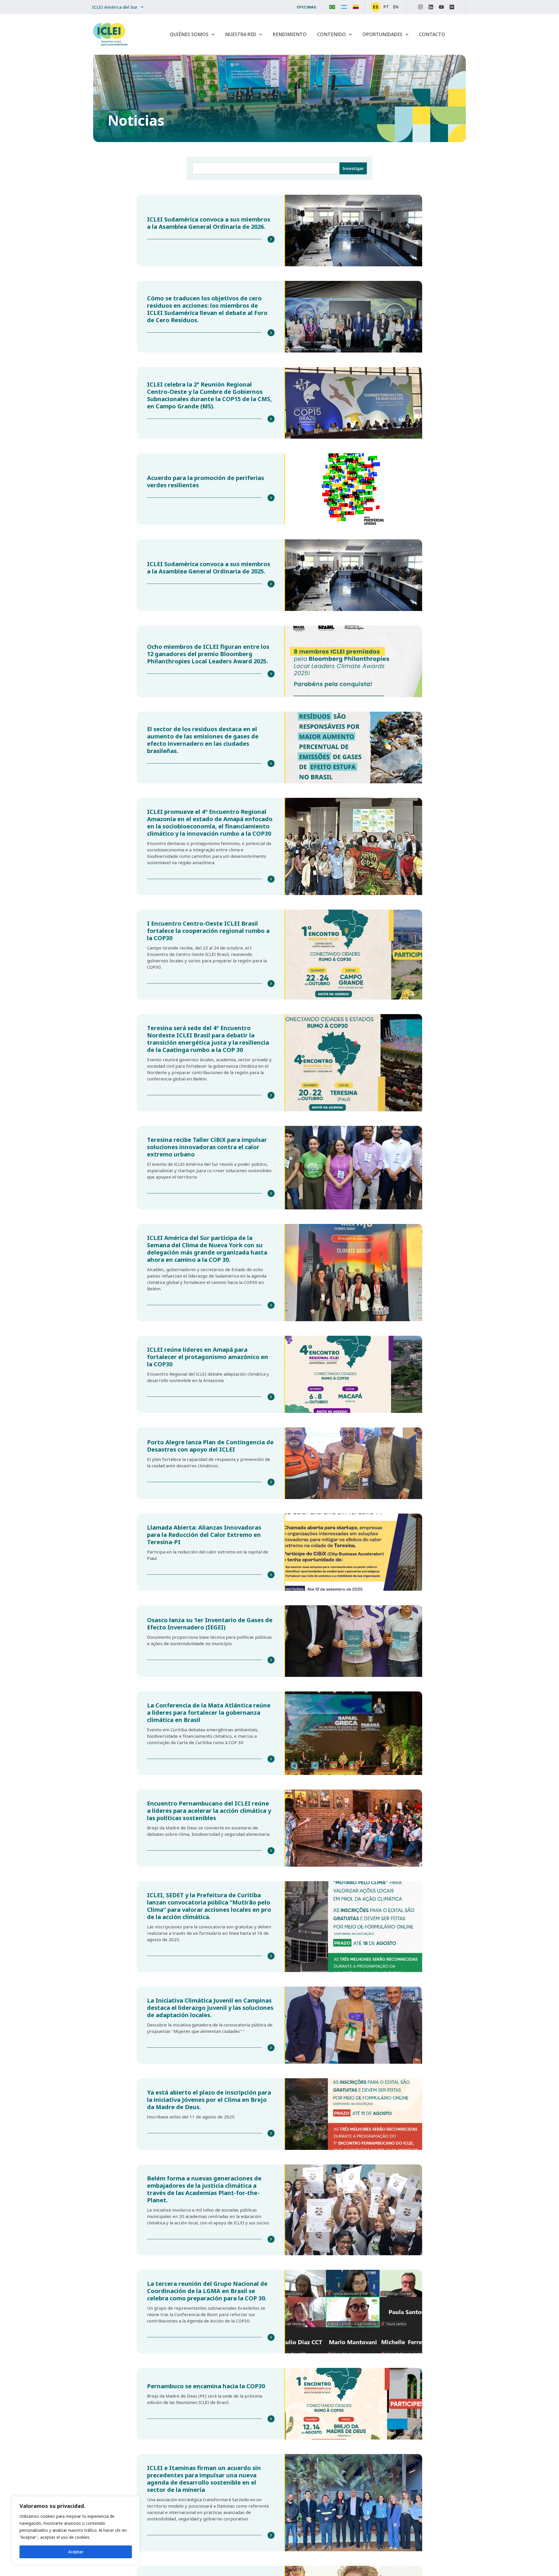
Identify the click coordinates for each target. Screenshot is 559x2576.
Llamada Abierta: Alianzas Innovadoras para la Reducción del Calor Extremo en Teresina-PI (204, 1535)
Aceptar (76, 2552)
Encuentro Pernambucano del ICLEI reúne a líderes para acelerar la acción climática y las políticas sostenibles (209, 1811)
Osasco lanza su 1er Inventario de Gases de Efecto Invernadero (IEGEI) (210, 1624)
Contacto (432, 34)
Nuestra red (241, 34)
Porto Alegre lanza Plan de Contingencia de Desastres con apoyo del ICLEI (210, 1446)
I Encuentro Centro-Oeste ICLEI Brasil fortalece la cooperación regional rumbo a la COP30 (208, 931)
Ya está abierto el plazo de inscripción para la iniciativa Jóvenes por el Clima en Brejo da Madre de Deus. (209, 2100)
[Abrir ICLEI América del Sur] (142, 7)
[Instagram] (420, 7)
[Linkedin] (431, 7)
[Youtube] (441, 7)
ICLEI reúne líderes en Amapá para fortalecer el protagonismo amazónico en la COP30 (208, 1357)
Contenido (331, 34)
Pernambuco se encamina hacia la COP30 (206, 2386)
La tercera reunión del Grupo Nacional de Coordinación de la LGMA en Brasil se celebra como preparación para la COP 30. (207, 2291)
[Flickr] (452, 7)
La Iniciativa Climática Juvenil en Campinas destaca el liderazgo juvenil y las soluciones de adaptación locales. (210, 2008)
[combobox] (266, 168)
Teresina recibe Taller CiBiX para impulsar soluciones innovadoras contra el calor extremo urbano (207, 1147)
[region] (76, 2530)
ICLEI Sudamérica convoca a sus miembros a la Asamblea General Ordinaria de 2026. (209, 223)
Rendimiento (290, 34)
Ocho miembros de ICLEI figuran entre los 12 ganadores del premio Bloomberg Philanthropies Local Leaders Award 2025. (208, 654)
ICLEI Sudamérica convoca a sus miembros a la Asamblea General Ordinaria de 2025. (209, 568)
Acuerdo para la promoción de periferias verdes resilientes (206, 481)
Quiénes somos (189, 34)
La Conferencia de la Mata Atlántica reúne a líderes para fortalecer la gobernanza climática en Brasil (209, 1713)
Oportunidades (382, 34)
